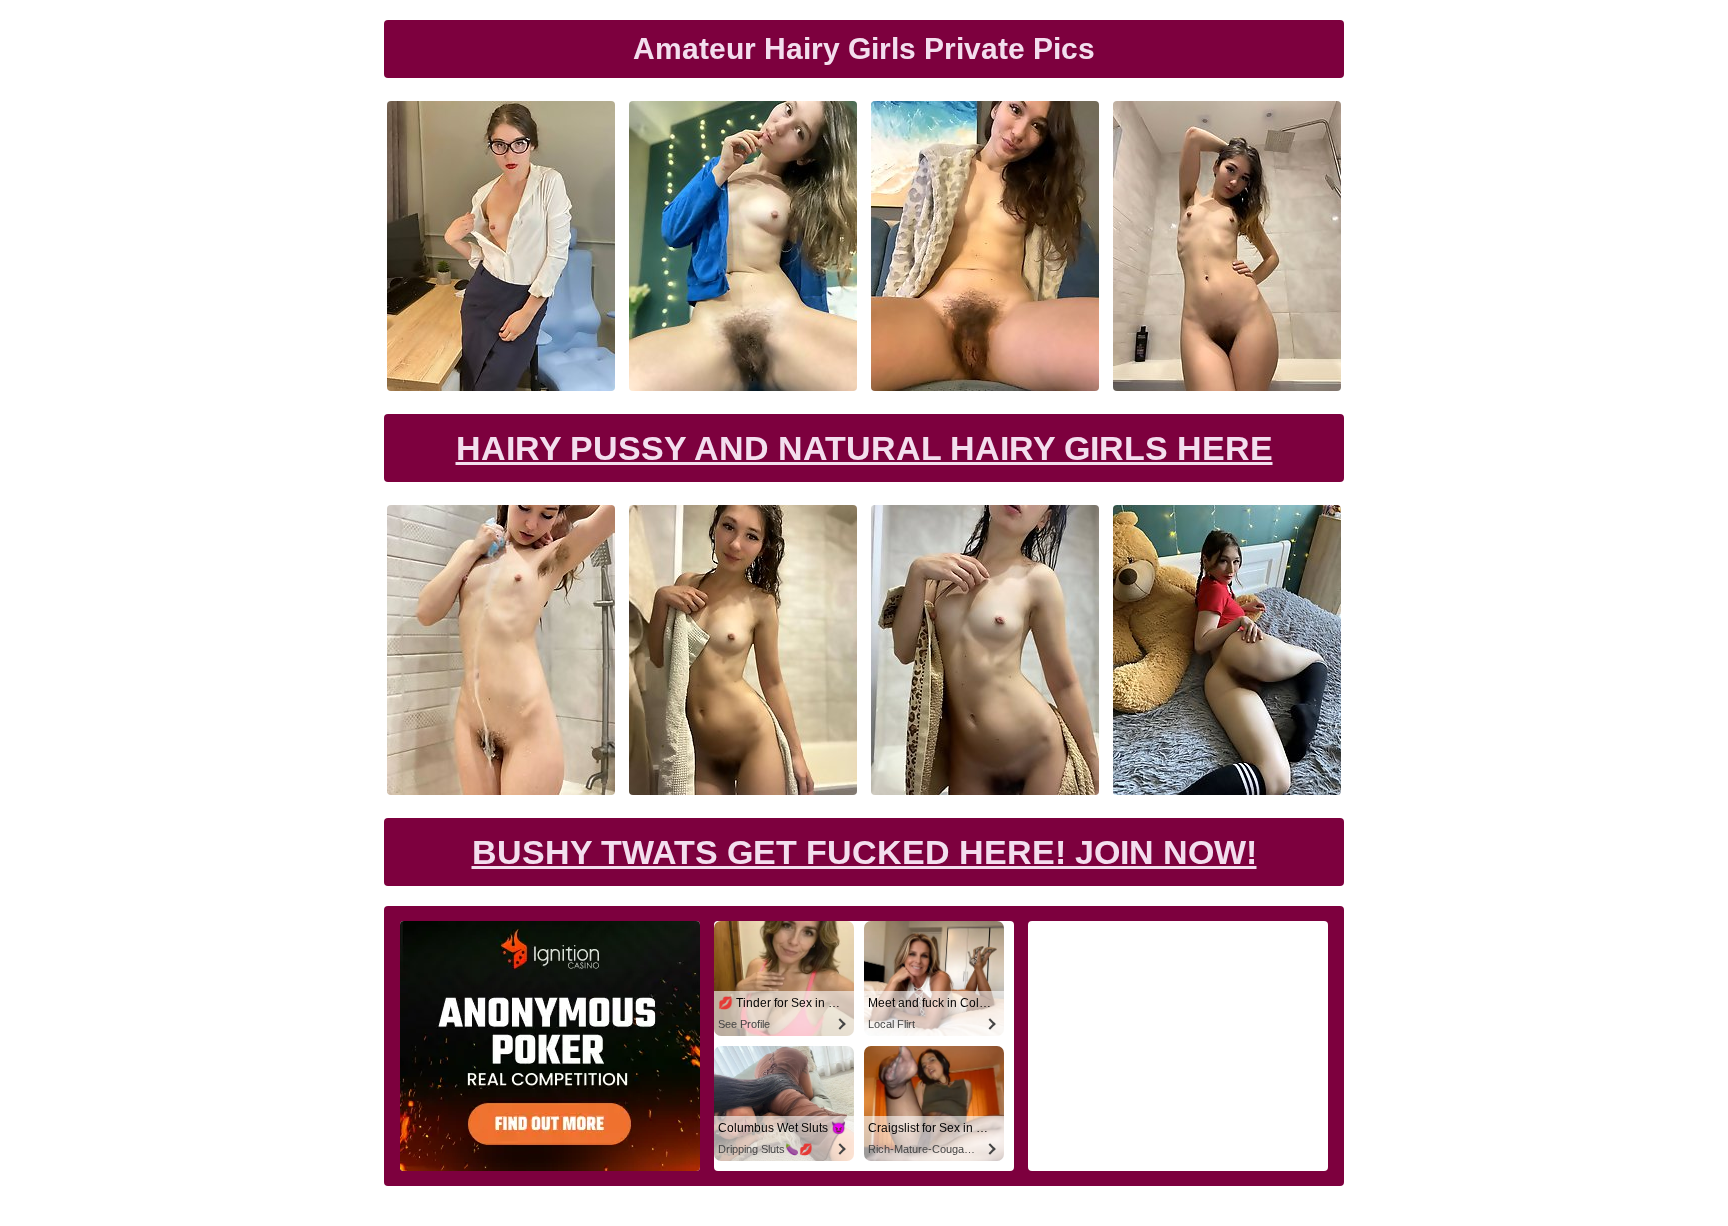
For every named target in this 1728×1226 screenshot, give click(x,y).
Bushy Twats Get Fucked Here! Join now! (864, 852)
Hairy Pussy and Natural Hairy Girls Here (864, 448)
